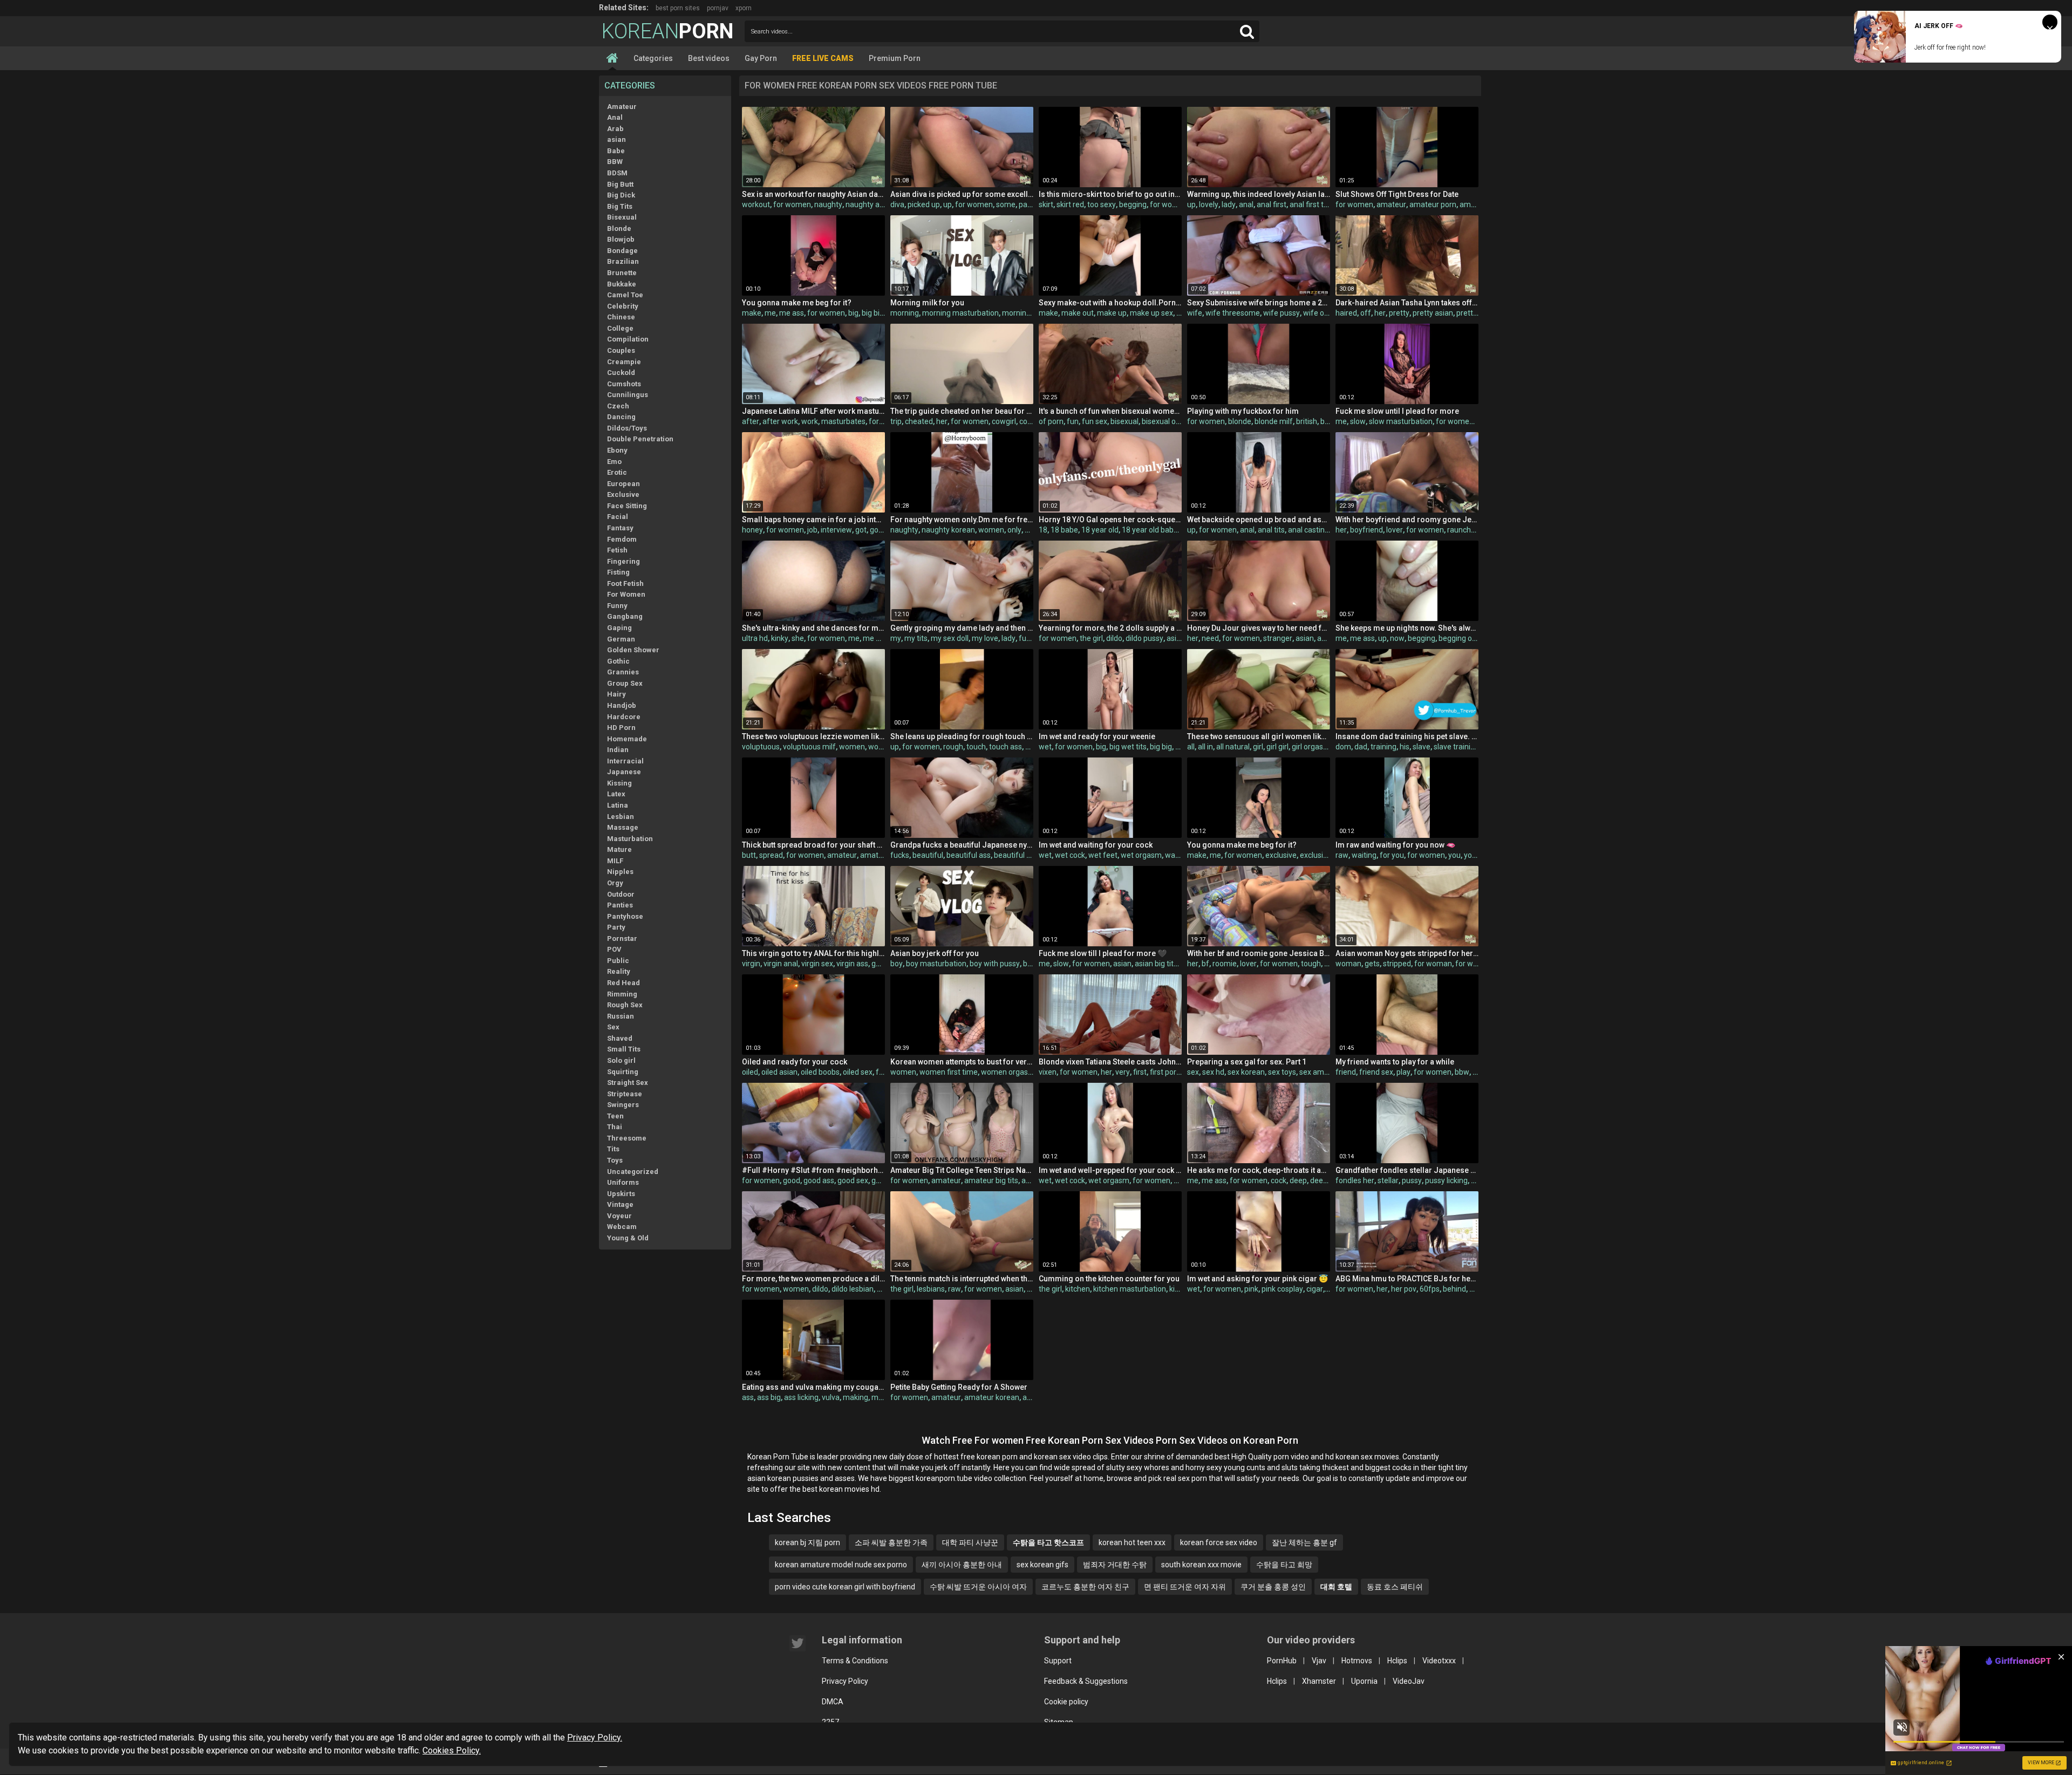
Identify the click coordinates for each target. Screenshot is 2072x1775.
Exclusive (623, 494)
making (856, 1397)
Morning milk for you (927, 303)
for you (1392, 855)
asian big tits (1156, 964)
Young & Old (628, 1238)
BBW (615, 162)
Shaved (620, 1038)
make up (1112, 313)
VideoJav (1409, 1681)
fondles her (1355, 1180)
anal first (1272, 204)
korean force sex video (1219, 1542)
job (812, 530)
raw (1342, 855)
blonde (1240, 421)
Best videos (709, 58)
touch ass (1006, 747)
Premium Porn (895, 58)
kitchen (1078, 1289)
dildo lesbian (853, 1289)
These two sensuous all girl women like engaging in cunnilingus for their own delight (1259, 736)
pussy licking (1446, 1180)
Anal (615, 117)
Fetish (617, 550)
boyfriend (1366, 530)
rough (953, 747)
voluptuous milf (809, 747)
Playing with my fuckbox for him (1243, 411)
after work (780, 421)
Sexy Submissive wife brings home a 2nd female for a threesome (1259, 303)
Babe (616, 151)
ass (748, 1397)
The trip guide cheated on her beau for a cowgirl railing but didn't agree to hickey (962, 411)
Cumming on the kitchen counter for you (1109, 1279)
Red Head (623, 983)
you (1454, 855)
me (770, 313)
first (1140, 1072)
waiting (1177, 855)
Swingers (623, 1105)
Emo (614, 462)
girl (1258, 747)
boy (897, 964)
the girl (1091, 638)
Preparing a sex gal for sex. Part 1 (1247, 1062)
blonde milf (1274, 421)
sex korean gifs (1042, 1565)
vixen (1048, 1072)
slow (1358, 421)
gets (1372, 964)
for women (792, 204)
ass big (769, 1397)
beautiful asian (1019, 855)
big (853, 313)
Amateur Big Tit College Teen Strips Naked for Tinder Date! (962, 1170)
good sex (853, 1180)
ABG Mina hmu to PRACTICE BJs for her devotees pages (1407, 1279)
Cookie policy (1066, 1702)
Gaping (619, 628)
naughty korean (948, 530)
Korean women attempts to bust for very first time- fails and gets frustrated (962, 1062)
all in (1205, 747)
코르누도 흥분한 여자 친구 (1085, 1587)
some (1006, 204)
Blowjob (621, 239)
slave (1422, 747)
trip (896, 421)
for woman (1433, 964)
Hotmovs (1357, 1661)
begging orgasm (1466, 638)
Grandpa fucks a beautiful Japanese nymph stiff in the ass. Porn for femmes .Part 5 (962, 845)
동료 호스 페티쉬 (1395, 1587)
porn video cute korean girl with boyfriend (845, 1587)
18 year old (1100, 530)
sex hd (1213, 1072)
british (1307, 421)
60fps (1430, 1289)
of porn (1051, 421)
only (1014, 530)
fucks (900, 855)
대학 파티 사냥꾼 (970, 1542)
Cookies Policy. (452, 1750)
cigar (1315, 1289)
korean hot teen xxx (1132, 1542)
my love (985, 638)
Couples (621, 350)
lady (1229, 204)
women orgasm (1008, 1072)
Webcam (622, 1227)
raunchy (1461, 530)
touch (976, 747)
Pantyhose (625, 916)
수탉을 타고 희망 (1284, 1565)
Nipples (620, 872)
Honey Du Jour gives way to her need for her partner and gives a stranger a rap (1259, 628)
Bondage (622, 251)
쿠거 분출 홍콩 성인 (1273, 1587)
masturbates (843, 421)
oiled (750, 1072)
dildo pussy (1144, 638)
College (620, 328)
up (948, 204)
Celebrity (623, 306)
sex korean (1246, 1072)
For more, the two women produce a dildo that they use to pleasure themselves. (813, 1279)
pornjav (718, 8)
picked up (924, 204)
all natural (1233, 747)
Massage (623, 827)
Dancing (621, 417)
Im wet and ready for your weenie (1097, 736)
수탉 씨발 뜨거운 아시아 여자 (978, 1587)
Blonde (619, 228)
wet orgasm (1141, 855)
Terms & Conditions (855, 1661)
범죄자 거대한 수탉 (1115, 1565)
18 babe (1064, 530)
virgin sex (817, 964)
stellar (1388, 1180)
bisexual (1124, 421)
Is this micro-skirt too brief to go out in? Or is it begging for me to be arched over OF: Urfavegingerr (1110, 194)
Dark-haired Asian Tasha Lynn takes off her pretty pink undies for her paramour (1407, 303)
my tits (916, 638)
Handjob (622, 705)
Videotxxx (1439, 1661)
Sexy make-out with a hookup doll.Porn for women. (1110, 303)
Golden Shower (633, 650)
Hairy (616, 694)
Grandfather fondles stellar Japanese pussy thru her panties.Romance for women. (1407, 1170)
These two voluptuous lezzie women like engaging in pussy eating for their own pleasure (813, 736)
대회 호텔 (1336, 1587)
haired (1346, 313)
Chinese (621, 317)
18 (1043, 530)
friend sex (1376, 1072)
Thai (615, 1127)
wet (1045, 747)
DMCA (833, 1702)
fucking (1031, 638)
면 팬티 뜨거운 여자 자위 (1185, 1587)
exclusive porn (1324, 855)
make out (1078, 313)
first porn (1165, 1072)
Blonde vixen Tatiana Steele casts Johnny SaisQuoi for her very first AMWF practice (1110, 1062)
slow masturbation (1401, 421)
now (1397, 638)
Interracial (625, 761)
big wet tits (1128, 747)
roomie (1225, 964)
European (623, 484)
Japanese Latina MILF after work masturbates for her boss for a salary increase (813, 411)
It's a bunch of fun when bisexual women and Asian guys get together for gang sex (1110, 411)
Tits (613, 1149)
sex (1193, 1072)
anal (1246, 204)
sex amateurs (1323, 1072)
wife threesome (1233, 313)
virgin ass (852, 964)
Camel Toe (625, 295)
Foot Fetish (625, 583)
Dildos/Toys (627, 428)
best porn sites (678, 8)
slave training (1456, 747)
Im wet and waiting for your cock (1096, 845)
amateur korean (992, 1397)
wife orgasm (1325, 313)
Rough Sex (625, 1005)
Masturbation (630, 839)
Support (1058, 1661)
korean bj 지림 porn (807, 1542)
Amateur (622, 107)
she (798, 638)
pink (1251, 1289)
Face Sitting (627, 506)
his (1405, 747)
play (1403, 1072)
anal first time (1313, 204)
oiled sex (858, 1072)
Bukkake (622, 284)
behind (1454, 1289)
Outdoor (621, 894)
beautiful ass (969, 855)
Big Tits (620, 206)
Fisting (618, 572)
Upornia (1364, 1681)
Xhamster (1319, 1681)
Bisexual (622, 217)
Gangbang (625, 616)
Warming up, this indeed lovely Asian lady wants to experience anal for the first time (1259, 194)
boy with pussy (995, 964)
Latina (618, 805)
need (1210, 638)
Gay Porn (761, 58)
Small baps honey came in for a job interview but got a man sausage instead (813, 520)
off (1366, 313)
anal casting (1308, 530)
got (861, 530)
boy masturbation (936, 964)
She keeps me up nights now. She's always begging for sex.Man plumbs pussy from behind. (1407, 628)
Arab (615, 129)
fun (1073, 421)
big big (873, 313)
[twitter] (798, 1643)
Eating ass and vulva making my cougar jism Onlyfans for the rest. (813, 1387)
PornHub (1282, 1661)
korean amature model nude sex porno (841, 1565)
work (810, 421)
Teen (615, 1116)
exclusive (1281, 855)
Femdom (622, 539)
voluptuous (761, 747)
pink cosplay (1282, 1289)
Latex (616, 794)
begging (1133, 204)
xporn (744, 8)
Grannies (623, 672)
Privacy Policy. (595, 1738)
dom (1343, 747)
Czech (618, 406)
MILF (615, 861)
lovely (1209, 204)
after (751, 421)
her (1380, 313)
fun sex (1095, 421)
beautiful (928, 855)
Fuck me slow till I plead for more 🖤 (1103, 953)
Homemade (627, 739)
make (752, 313)
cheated (919, 421)
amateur (1391, 204)
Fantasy (620, 528)
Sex (613, 1027)
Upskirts (621, 1194)
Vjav (1319, 1661)
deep (1298, 1180)
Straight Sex (628, 1083)
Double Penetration (640, 439)
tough (1311, 964)
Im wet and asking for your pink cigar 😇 (1257, 1279)
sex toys (1282, 1072)
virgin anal (781, 964)
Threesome (627, 1138)
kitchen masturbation (1130, 1289)
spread (771, 855)
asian (616, 139)
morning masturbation (960, 313)
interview (836, 530)
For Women (626, 594)
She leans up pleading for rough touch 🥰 (962, 736)
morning (905, 313)
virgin (751, 964)
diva (897, 204)
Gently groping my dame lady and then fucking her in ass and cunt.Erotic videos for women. (962, 628)
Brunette (622, 273)
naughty (828, 204)
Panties (620, 905)
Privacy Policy (845, 1681)
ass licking (801, 1397)
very (1123, 1072)
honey (752, 530)
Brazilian (623, 261)
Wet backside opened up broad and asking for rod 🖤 (1259, 520)
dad (1361, 747)
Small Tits (624, 1049)
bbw (1462, 1072)
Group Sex (625, 683)
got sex (882, 530)
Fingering (623, 561)
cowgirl (1004, 421)
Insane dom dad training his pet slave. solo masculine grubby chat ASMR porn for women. (1407, 736)
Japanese (624, 772)
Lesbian (621, 817)
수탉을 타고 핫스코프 (1048, 1542)
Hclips (1397, 1661)
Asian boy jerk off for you (935, 953)
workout (756, 204)
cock (1181, 1180)
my (896, 638)
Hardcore (624, 717)
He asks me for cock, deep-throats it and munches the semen (1259, 1170)
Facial (618, 517)
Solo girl (621, 1060)
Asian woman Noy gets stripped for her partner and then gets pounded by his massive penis (1407, 953)
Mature (619, 849)
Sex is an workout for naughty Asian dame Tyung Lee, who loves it (813, 194)
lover (1395, 530)
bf (1205, 964)
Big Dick (621, 195)
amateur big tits (991, 1180)
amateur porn (1433, 204)
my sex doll (950, 638)
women (991, 530)
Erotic (617, 472)
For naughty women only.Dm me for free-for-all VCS (962, 520)
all (1191, 747)
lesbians (931, 1289)
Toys (615, 1160)
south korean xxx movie (1201, 1565)
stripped (1397, 964)
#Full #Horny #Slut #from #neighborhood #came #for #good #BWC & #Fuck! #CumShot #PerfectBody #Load (813, 1170)
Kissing (619, 783)
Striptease (625, 1094)
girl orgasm (1311, 747)
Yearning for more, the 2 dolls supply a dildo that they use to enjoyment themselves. (1110, 628)
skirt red (1070, 204)
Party (616, 927)
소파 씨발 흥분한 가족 (891, 1542)
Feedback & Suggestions (1086, 1681)
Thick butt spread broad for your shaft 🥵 (813, 845)
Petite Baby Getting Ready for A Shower (959, 1387)
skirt (1046, 204)
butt (749, 855)
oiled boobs (820, 1072)
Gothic (618, 661)
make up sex (1151, 313)
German (621, 639)
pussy (1412, 1180)
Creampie (624, 362)
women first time (949, 1072)
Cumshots (624, 384)
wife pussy (1282, 313)
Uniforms (623, 1182)
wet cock (1070, 855)
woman (1348, 964)
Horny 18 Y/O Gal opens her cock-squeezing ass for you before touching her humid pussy (1110, 520)
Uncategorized (633, 1172)
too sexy (1102, 204)
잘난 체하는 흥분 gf (1304, 1542)
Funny (617, 606)
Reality (619, 971)
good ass (819, 1180)
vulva (831, 1397)
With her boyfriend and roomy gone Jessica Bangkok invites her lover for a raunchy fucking (1407, 520)
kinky (780, 638)
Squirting (623, 1072)
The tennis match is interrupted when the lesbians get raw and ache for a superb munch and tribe (962, 1279)
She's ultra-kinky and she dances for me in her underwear (813, 628)
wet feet (1103, 855)
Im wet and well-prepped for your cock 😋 (1110, 1170)
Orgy (615, 883)
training (1383, 747)
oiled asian (779, 1072)
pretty (1399, 313)
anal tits (1271, 530)
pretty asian (1433, 313)
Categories (653, 58)
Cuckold (621, 373)
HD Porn (621, 728)
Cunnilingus (628, 395)
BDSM (617, 173)
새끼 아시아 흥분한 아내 (962, 1565)
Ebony (617, 450)
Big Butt (620, 184)
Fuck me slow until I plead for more (1397, 411)
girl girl (1277, 747)
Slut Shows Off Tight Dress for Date (1397, 194)
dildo (1114, 638)
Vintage (620, 1204)
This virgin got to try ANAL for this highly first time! (813, 953)
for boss (883, 421)
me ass (792, 313)
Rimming (622, 994)
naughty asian (870, 204)
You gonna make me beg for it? (797, 303)
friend (1346, 1072)
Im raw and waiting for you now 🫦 (1395, 845)
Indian (618, 750)
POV (614, 949)
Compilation (628, 339)
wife (1195, 313)
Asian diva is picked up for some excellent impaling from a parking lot (962, 194)
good (792, 1180)
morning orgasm (1030, 313)
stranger (1278, 638)
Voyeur (619, 1216)
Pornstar (622, 938)
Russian (621, 1016)
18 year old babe (1150, 530)
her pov (1404, 1289)
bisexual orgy (1164, 421)
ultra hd (755, 638)
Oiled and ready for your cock (795, 1062)
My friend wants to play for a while (1395, 1062)
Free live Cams (823, 58)
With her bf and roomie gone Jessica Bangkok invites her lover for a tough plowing (1259, 953)
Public (618, 961)
